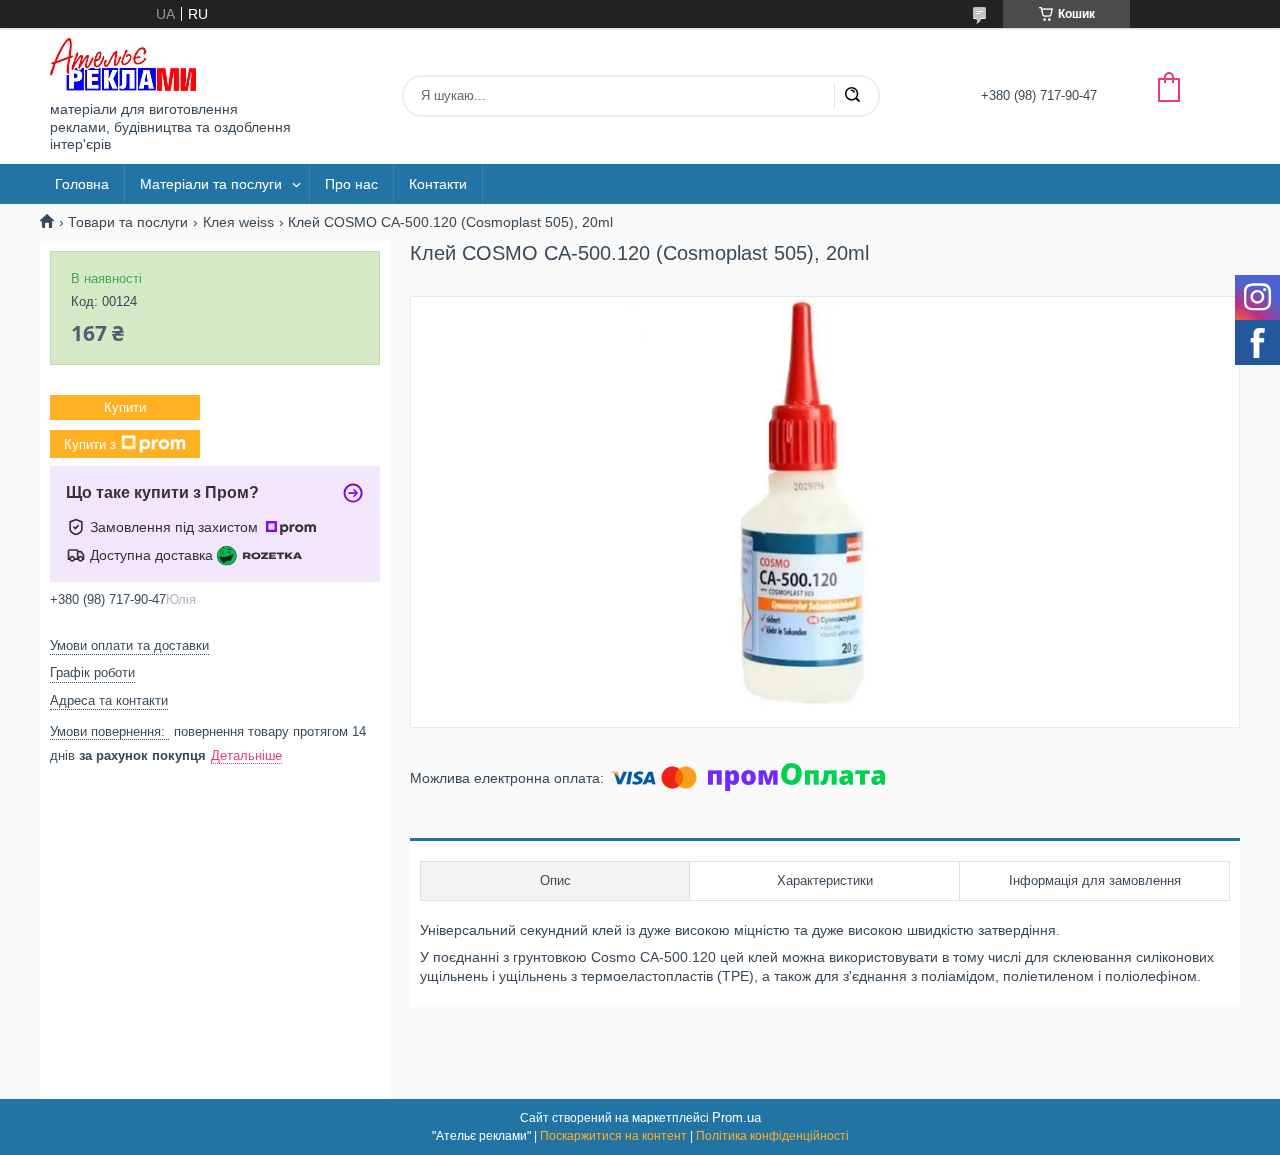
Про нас (351, 184)
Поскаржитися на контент (613, 1136)
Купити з (90, 444)
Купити (125, 407)
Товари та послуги (128, 222)
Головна (82, 184)
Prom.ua (736, 1117)
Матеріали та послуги (211, 184)
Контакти (438, 184)
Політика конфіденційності (772, 1136)
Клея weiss (238, 222)
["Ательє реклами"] (123, 64)
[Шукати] (852, 96)
